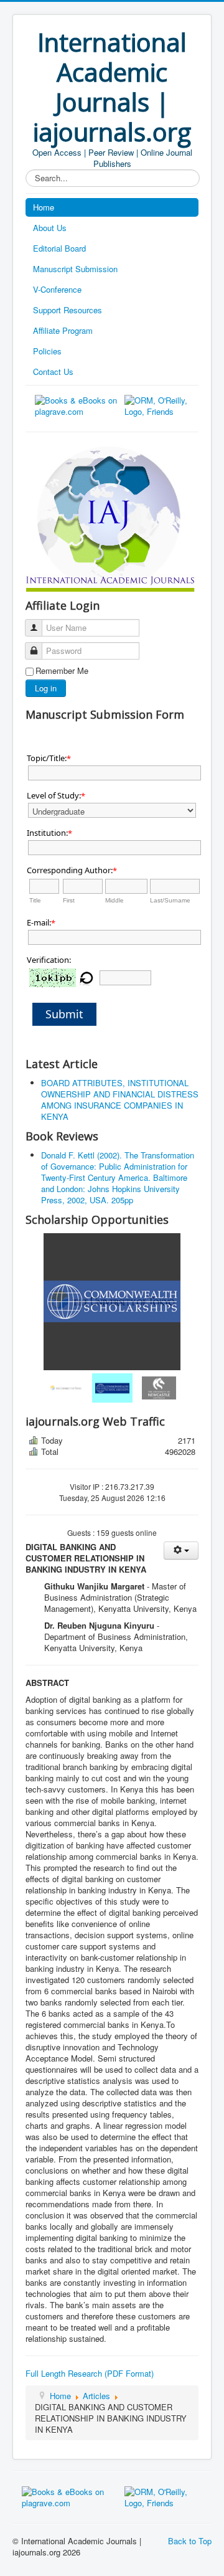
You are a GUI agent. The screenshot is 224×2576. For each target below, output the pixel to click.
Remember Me (62, 671)
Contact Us (53, 372)
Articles (96, 2396)
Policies (47, 351)
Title (35, 900)
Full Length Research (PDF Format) (90, 2373)
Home (44, 207)
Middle (114, 900)
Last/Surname (170, 900)
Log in (46, 688)
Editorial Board (59, 248)
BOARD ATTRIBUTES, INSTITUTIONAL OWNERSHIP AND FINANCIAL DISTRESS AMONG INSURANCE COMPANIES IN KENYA (120, 1100)
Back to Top (190, 2541)
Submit (64, 1014)
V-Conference (57, 289)
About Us (50, 228)
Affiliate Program (63, 330)
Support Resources (68, 310)
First (69, 900)
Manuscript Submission (75, 269)
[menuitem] (66, 1388)
